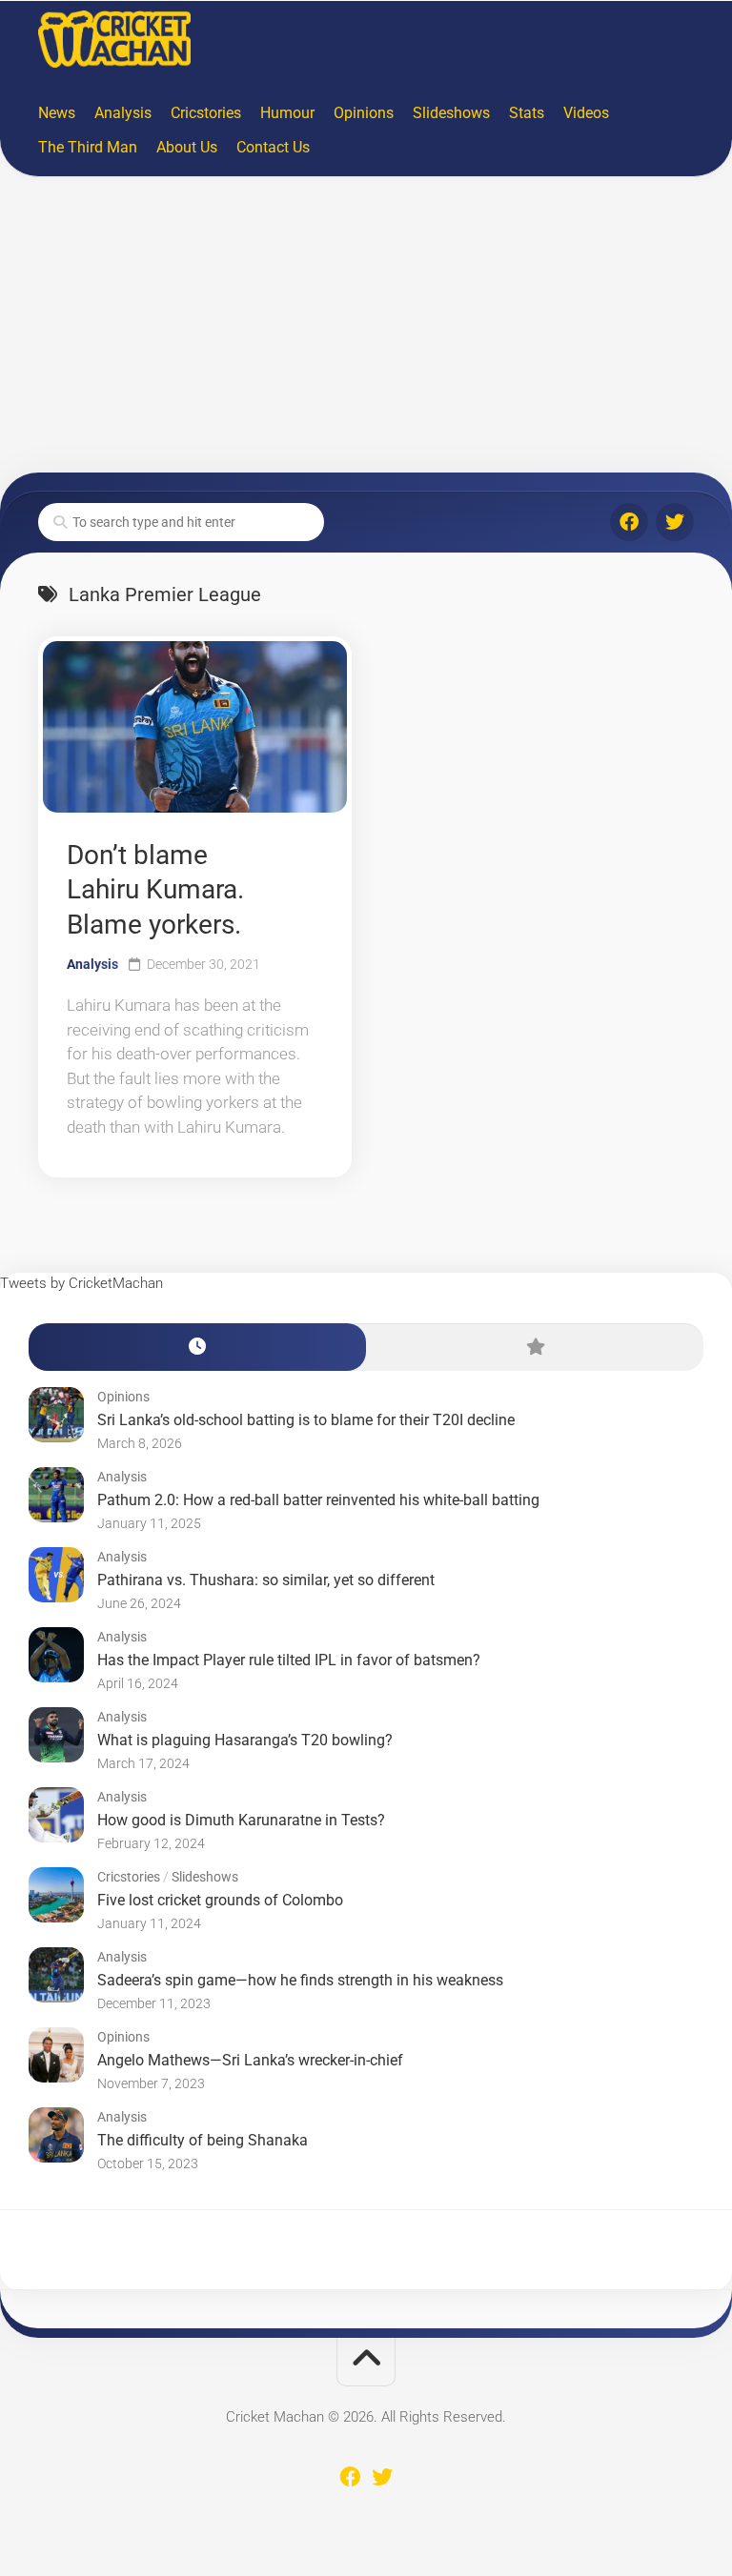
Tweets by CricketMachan (81, 1283)
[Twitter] (675, 522)
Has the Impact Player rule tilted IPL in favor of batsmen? (289, 1660)
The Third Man (88, 147)
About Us (187, 147)
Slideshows (451, 113)
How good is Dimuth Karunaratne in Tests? (241, 1820)
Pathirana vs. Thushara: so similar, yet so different (266, 1580)
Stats (527, 113)
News (57, 113)
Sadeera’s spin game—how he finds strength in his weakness (300, 1980)
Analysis (123, 113)
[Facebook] (629, 522)
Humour (287, 113)
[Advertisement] (366, 330)
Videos (586, 113)
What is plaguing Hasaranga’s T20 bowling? (245, 1740)
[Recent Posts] (197, 1348)
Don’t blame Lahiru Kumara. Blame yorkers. (155, 890)
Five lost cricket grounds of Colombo (220, 1900)
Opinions (364, 113)
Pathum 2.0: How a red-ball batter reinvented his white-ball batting (318, 1500)
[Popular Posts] (535, 1348)
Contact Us (273, 147)
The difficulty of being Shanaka (203, 2140)
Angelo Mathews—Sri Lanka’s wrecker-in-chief (250, 2060)
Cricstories (206, 113)
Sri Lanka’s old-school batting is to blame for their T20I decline (306, 1420)
